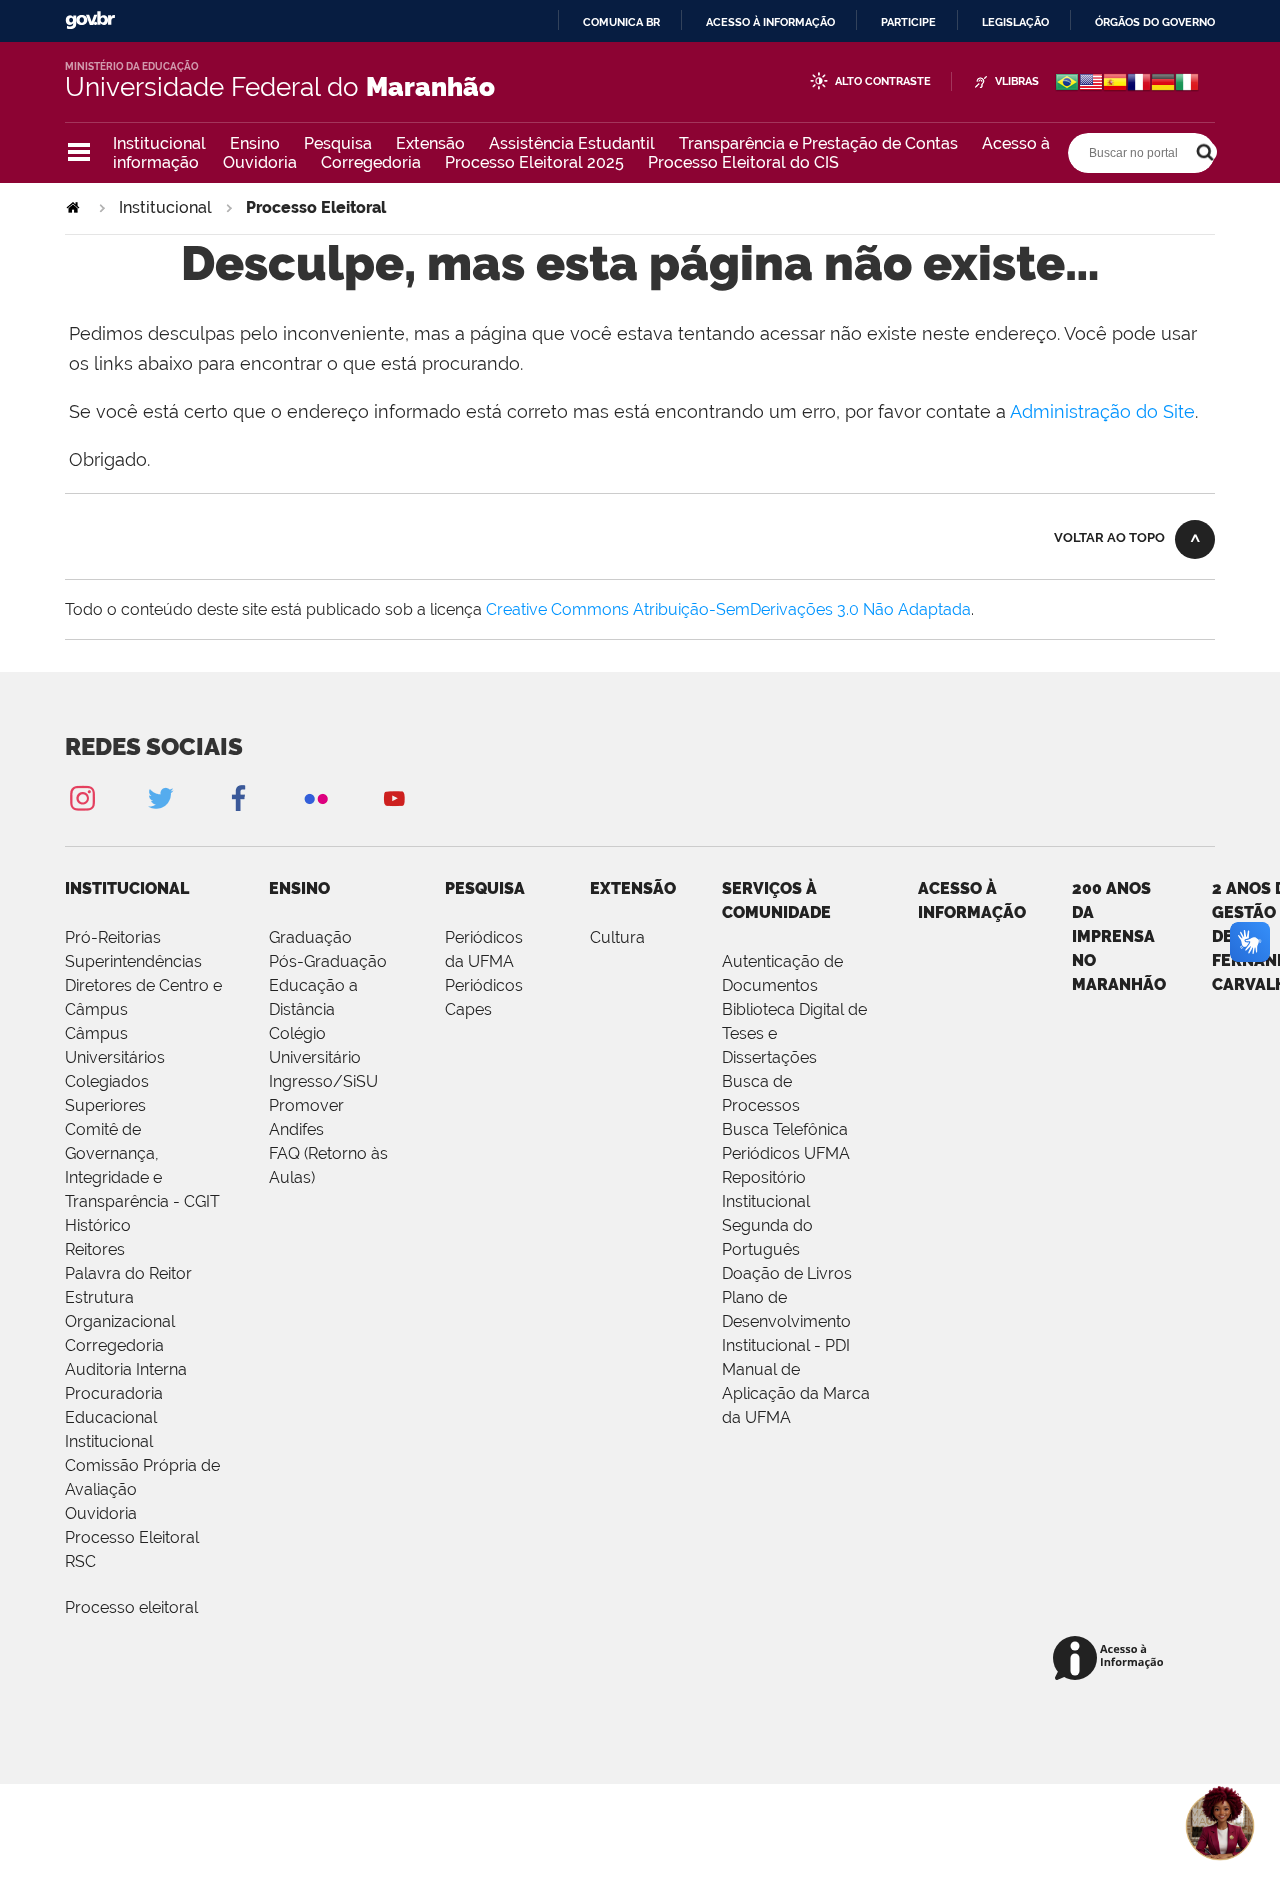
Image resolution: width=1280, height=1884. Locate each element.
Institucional (159, 143)
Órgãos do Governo (1155, 22)
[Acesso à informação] (1111, 1659)
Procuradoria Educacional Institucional (114, 1417)
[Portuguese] (1067, 84)
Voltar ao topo (1109, 537)
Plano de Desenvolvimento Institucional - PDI (786, 1321)
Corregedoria (371, 162)
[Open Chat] (1220, 1824)
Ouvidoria (260, 162)
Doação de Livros (787, 1273)
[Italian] (1187, 84)
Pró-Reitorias (113, 937)
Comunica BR (621, 22)
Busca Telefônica (785, 1129)
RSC (80, 1561)
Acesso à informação (770, 22)
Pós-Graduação (328, 961)
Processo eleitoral (131, 1607)
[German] (1163, 84)
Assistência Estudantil (572, 143)
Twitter (160, 797)
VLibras (1017, 81)
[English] (1091, 84)
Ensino (255, 143)
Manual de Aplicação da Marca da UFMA (796, 1393)
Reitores (95, 1249)
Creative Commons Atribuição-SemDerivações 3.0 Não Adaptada (728, 609)
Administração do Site (1102, 411)
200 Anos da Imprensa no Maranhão (1119, 936)
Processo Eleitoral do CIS (743, 162)
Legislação (1015, 22)
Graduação (310, 937)
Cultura (617, 937)
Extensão (430, 143)
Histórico (98, 1225)
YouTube (394, 797)
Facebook (238, 797)
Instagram (82, 797)
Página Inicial (75, 207)
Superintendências (133, 961)
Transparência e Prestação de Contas (818, 143)
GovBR (90, 20)
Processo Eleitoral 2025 (534, 162)
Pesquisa (338, 143)
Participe (908, 22)
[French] (1139, 84)
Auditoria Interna (126, 1369)
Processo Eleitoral (132, 1537)
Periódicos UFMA (786, 1153)
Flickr (316, 797)
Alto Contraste (883, 81)
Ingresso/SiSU (323, 1081)
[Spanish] (1115, 84)
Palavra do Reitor (128, 1273)
